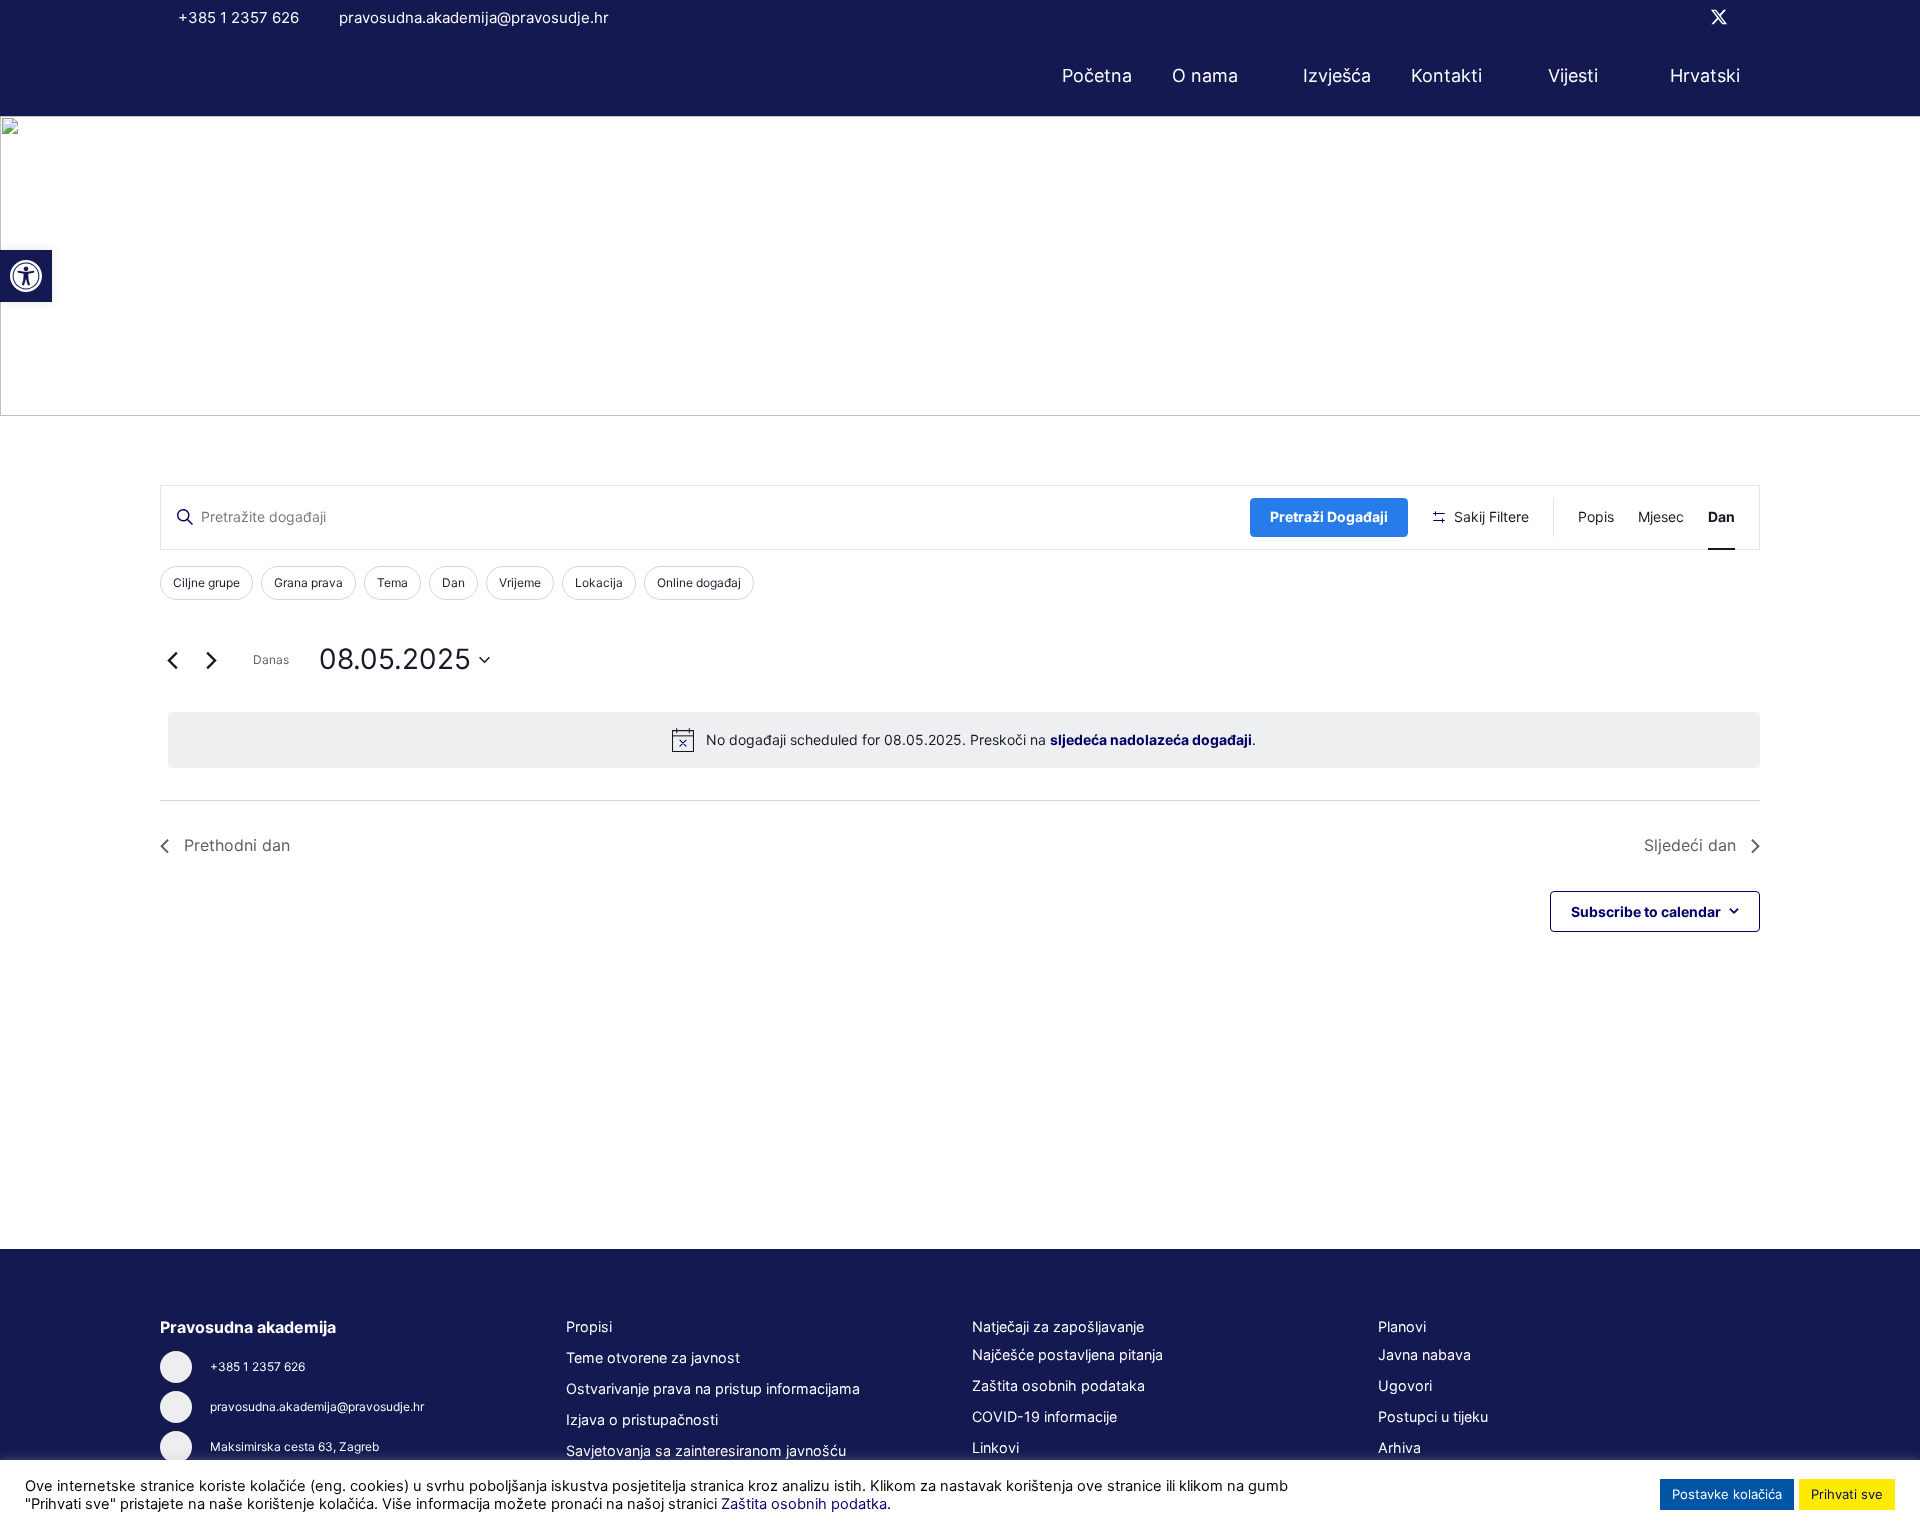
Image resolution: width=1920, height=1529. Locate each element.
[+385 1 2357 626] (185, 1367)
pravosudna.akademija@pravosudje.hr (317, 1406)
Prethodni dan (237, 845)
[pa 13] (243, 76)
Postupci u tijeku (1433, 1416)
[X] (1719, 17)
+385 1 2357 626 (257, 1366)
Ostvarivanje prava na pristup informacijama (713, 1388)
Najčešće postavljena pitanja (1067, 1354)
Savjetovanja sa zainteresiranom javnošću (706, 1450)
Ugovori (1405, 1385)
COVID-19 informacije (1044, 1416)
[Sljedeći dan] (211, 660)
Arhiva (1399, 1447)
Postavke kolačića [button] (1727, 1494)
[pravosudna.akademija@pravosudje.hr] (185, 1407)
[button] (1251, 76)
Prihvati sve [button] (1847, 1494)
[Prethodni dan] (172, 660)
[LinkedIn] (1753, 17)
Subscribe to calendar (1646, 911)
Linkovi (995, 1447)
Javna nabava (1424, 1354)
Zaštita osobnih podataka (1058, 1385)
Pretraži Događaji (1329, 516)
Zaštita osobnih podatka (804, 1504)
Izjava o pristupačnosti (642, 1419)
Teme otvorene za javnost (653, 1357)
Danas (271, 659)
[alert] (964, 740)
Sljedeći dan (1690, 845)
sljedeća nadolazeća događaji (1151, 739)
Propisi (589, 1326)
